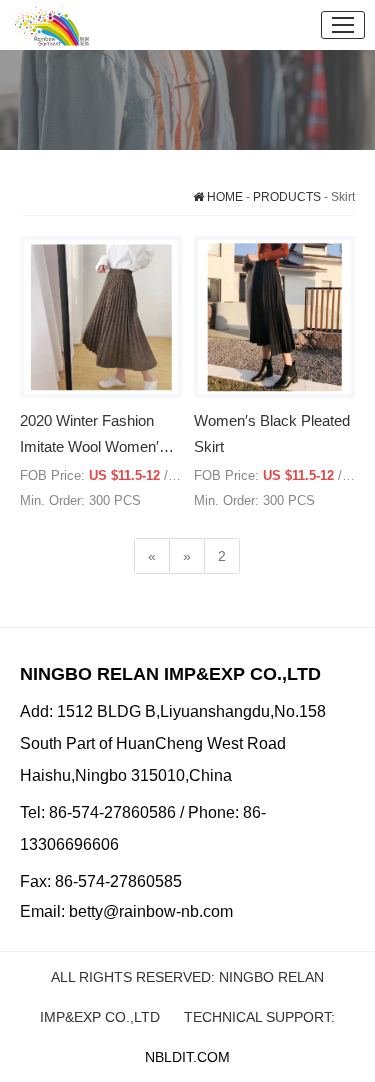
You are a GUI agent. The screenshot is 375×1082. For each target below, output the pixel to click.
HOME (223, 197)
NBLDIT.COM (187, 1057)
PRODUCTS (287, 197)
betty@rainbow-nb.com (151, 911)
